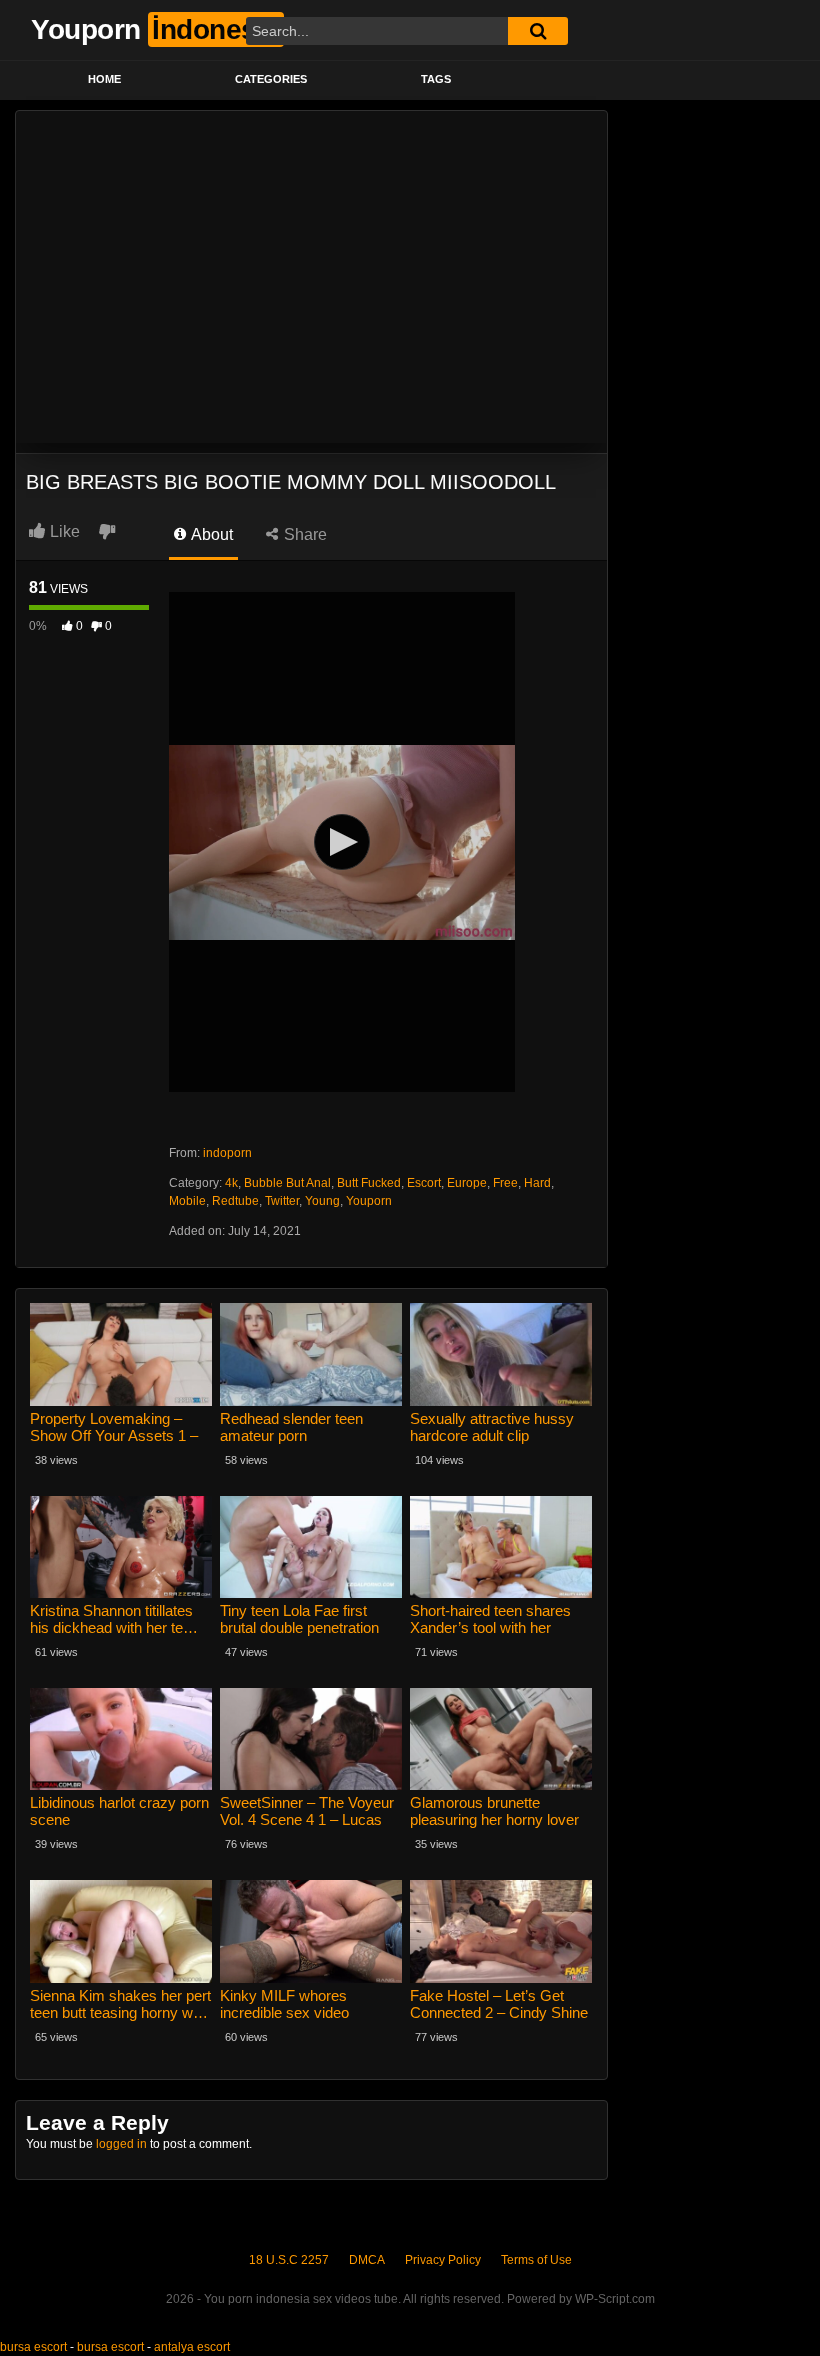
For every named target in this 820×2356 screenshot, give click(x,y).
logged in (121, 2144)
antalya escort (192, 2347)
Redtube (235, 1201)
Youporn (369, 1201)
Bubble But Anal (287, 1183)
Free (505, 1183)
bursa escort (33, 2347)
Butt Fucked (369, 1183)
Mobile (187, 1201)
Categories (271, 79)
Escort (424, 1183)
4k (231, 1183)
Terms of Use (536, 2260)
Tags (436, 79)
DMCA (367, 2260)
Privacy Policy (443, 2260)
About (210, 534)
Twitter (282, 1201)
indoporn (227, 1153)
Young (322, 1201)
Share (303, 534)
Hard (537, 1183)
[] (538, 31)
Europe (467, 1183)
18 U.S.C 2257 (289, 2260)
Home (104, 79)
